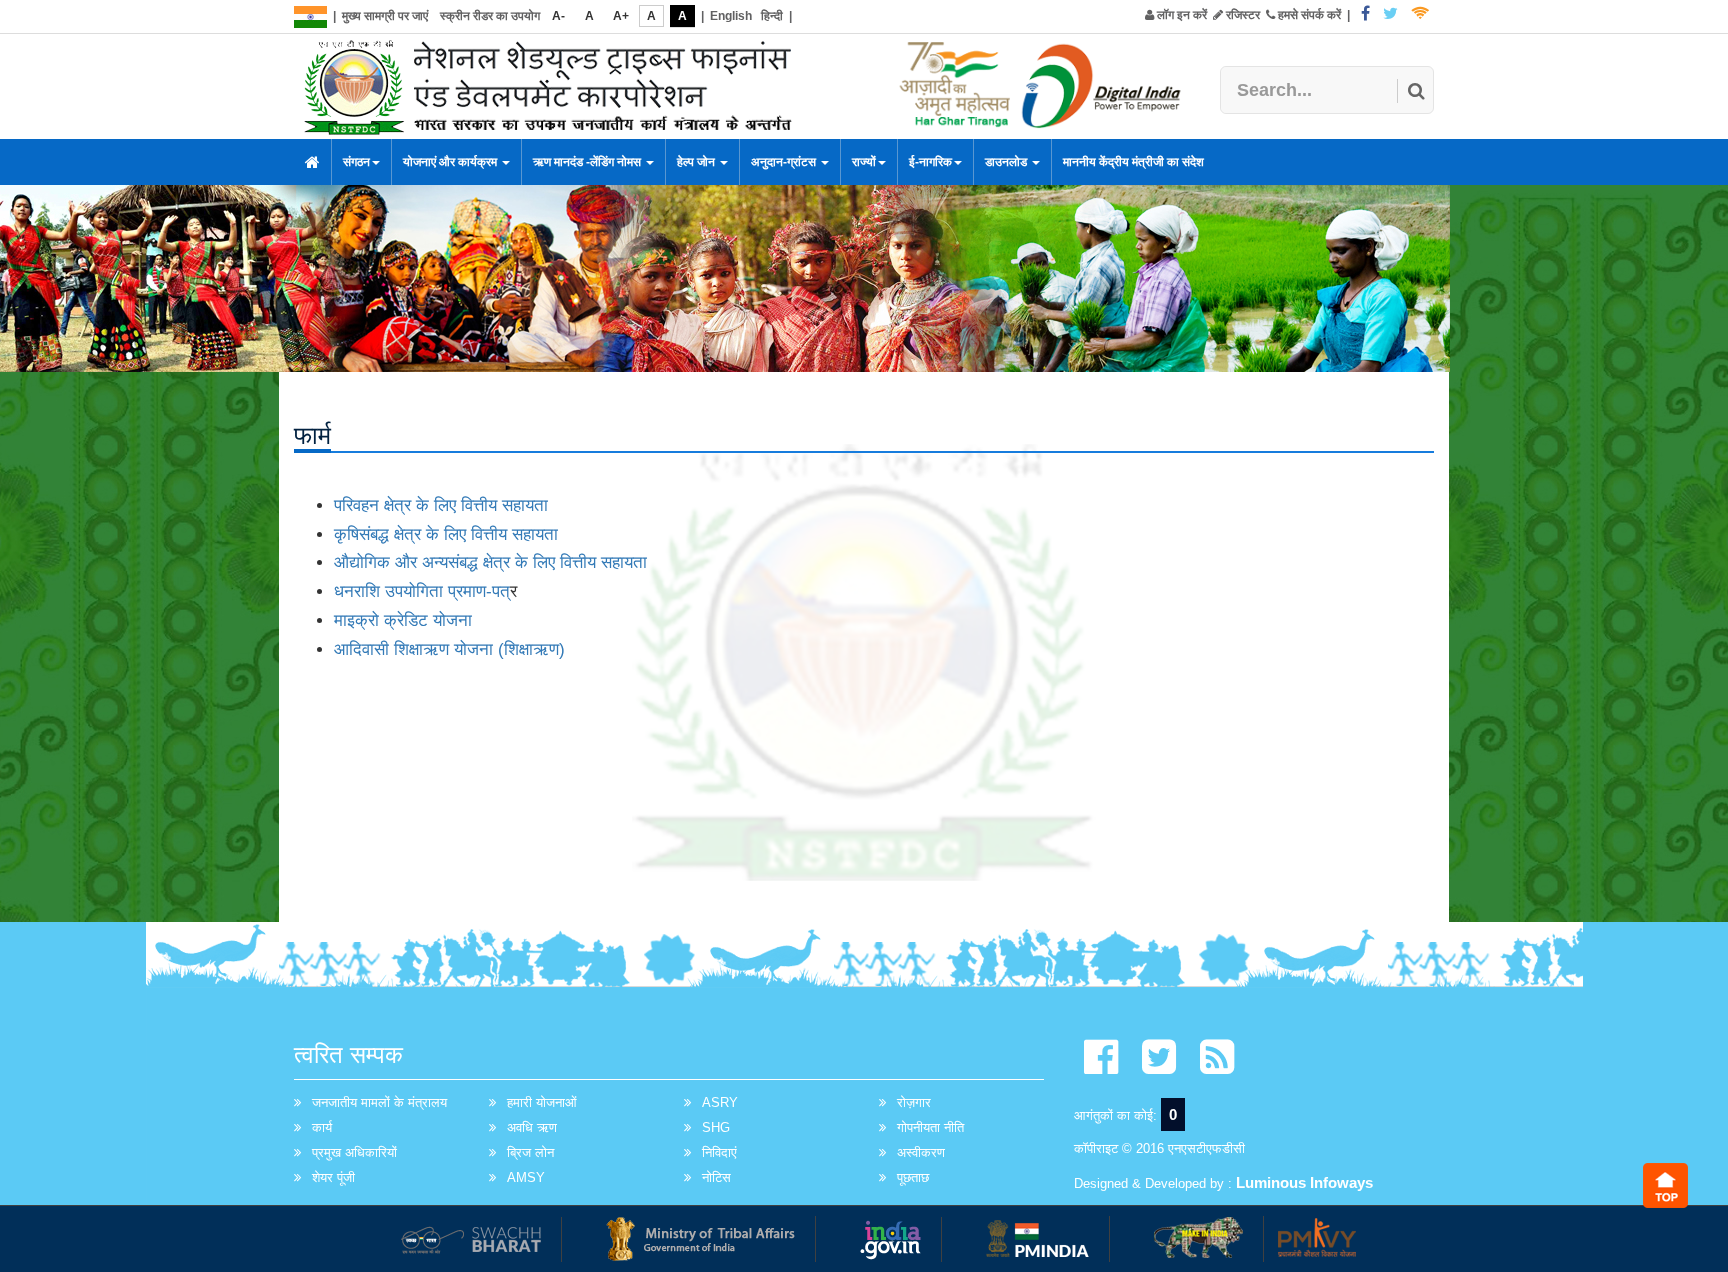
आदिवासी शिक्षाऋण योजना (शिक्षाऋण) (449, 649)
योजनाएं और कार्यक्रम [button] (451, 162)
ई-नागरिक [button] (930, 162)
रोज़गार (914, 1102)
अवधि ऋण (532, 1127)
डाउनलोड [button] (1007, 162)
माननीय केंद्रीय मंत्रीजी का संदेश (1133, 162)
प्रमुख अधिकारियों (354, 1152)
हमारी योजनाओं (542, 1102)
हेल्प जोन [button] (697, 162)
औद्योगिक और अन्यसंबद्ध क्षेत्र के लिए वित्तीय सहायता (490, 562)
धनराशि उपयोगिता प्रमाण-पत (422, 591)
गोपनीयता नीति (930, 1127)
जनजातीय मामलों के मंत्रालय (379, 1102)
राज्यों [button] (864, 162)
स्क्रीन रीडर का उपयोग (490, 16)
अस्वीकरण (921, 1152)
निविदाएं (719, 1152)
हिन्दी (772, 16)
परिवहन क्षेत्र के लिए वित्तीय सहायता (441, 505)
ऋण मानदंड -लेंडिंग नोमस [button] (588, 162)
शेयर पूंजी (333, 1177)
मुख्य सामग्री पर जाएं (385, 16)
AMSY (526, 1177)
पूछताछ (913, 1177)
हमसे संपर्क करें (1308, 15)
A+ (621, 16)
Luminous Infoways (1304, 1182)
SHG (716, 1127)
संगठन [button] (356, 162)
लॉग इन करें (1180, 15)
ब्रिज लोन (530, 1152)
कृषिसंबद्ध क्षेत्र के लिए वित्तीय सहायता (446, 534)
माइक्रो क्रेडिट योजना (403, 620)
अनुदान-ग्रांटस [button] (785, 162)
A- (558, 16)
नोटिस (716, 1177)
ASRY (720, 1102)
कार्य (322, 1127)
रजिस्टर (1241, 15)
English (731, 16)
